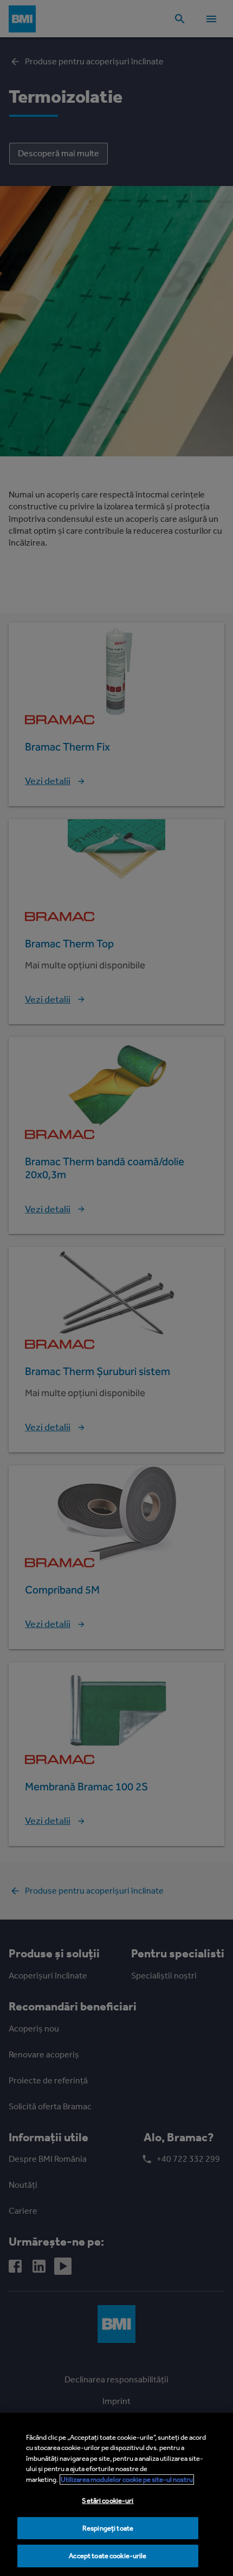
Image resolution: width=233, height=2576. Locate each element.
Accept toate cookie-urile (108, 2556)
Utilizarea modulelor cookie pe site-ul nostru (127, 2479)
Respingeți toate (108, 2528)
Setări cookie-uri (108, 2501)
